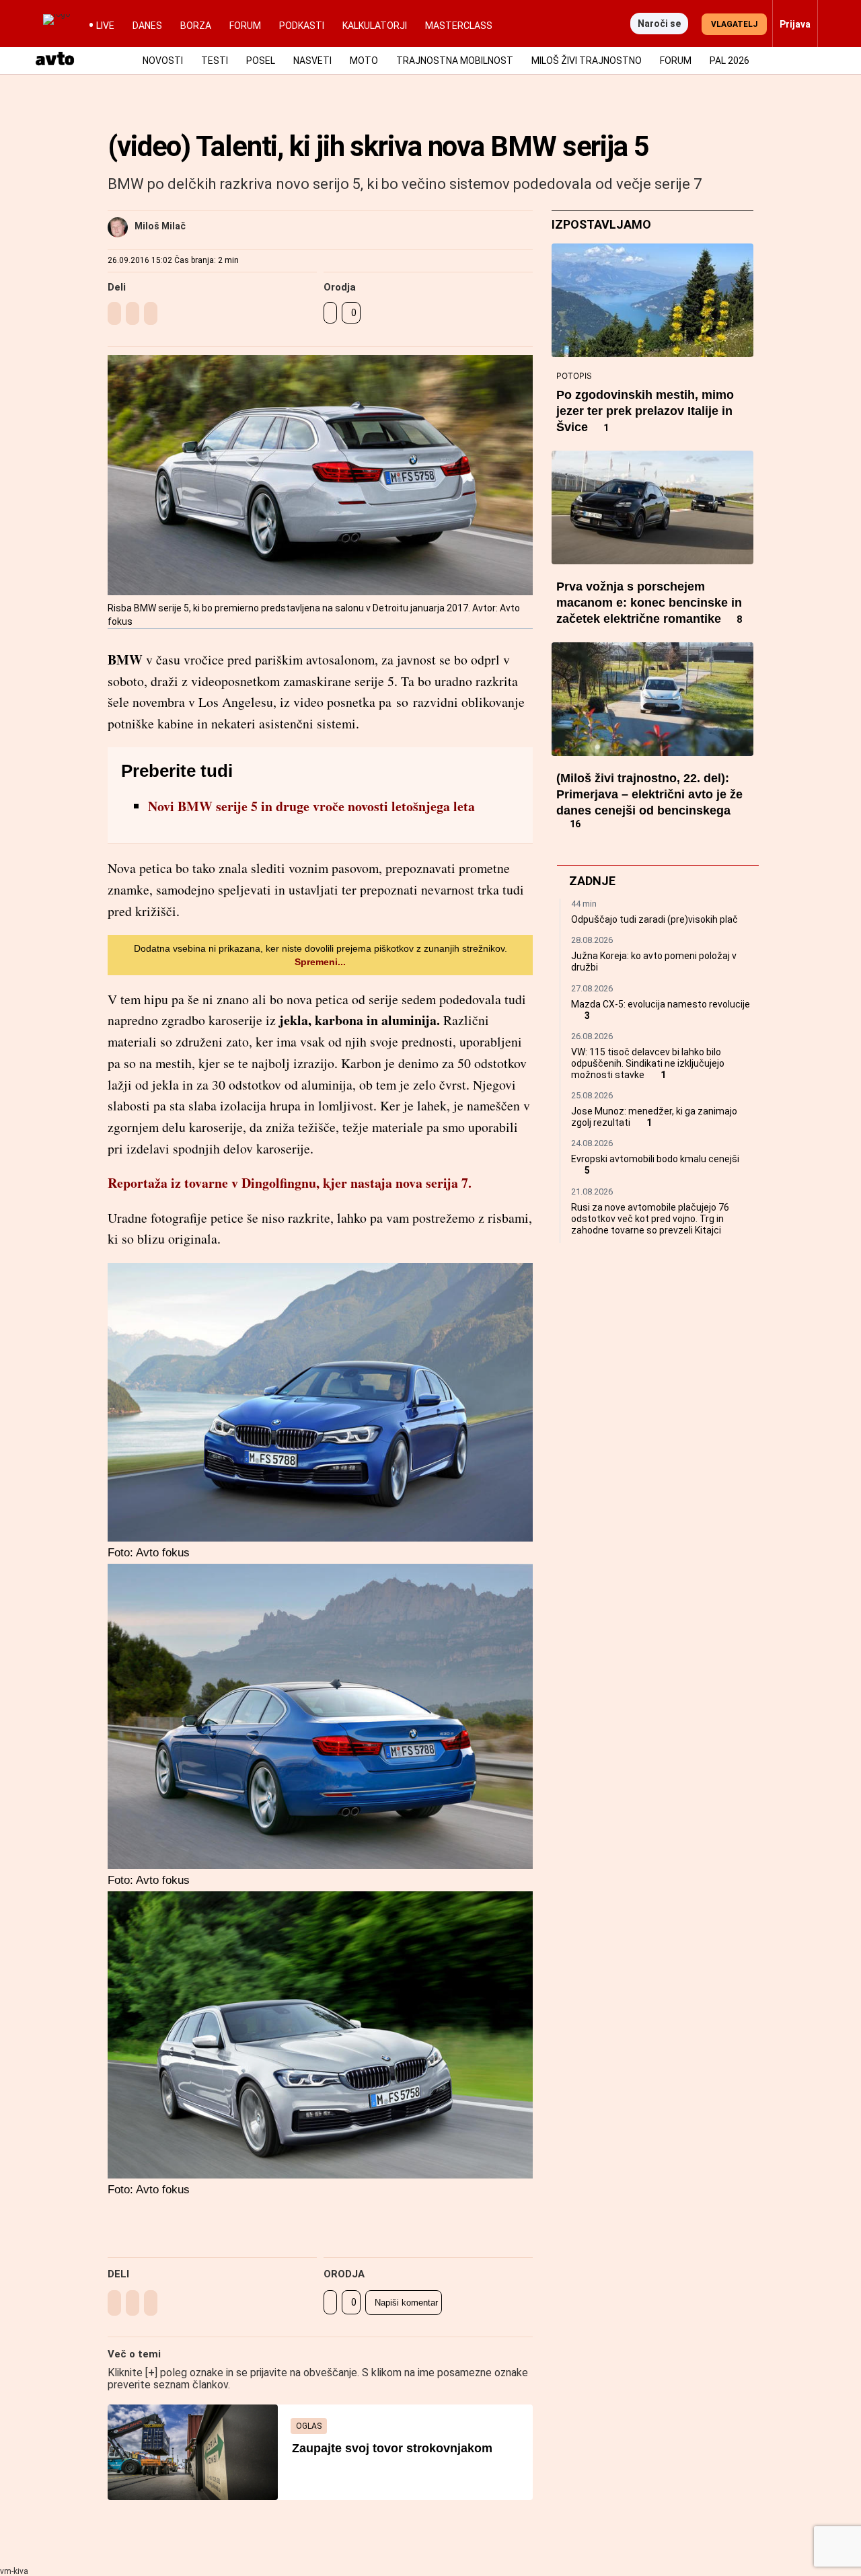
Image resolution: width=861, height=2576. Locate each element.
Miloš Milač (160, 226)
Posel (261, 61)
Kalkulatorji (375, 26)
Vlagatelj (734, 24)
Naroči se (659, 24)
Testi (215, 61)
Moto (364, 61)
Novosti (163, 61)
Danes (147, 26)
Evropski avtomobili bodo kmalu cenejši (655, 1159)
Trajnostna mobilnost (455, 61)
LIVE (105, 26)
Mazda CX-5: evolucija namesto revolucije (661, 1004)
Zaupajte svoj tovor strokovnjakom (392, 2448)
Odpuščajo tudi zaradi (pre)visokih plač (654, 919)
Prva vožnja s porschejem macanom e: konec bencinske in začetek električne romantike (649, 603)
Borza (196, 26)
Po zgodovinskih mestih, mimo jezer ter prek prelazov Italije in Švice (645, 411)
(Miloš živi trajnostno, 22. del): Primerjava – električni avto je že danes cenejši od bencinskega (649, 794)
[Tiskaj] (330, 313)
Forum (245, 26)
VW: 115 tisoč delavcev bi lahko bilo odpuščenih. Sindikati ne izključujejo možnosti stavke (648, 1063)
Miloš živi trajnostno (587, 61)
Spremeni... (320, 962)
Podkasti (302, 26)
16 (575, 824)
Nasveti (312, 61)
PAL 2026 (729, 61)
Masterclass (459, 26)
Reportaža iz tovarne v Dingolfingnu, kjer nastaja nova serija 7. (290, 1183)
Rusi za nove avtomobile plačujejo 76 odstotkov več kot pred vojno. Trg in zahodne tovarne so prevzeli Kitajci (650, 1219)
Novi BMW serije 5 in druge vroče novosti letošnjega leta (311, 806)
